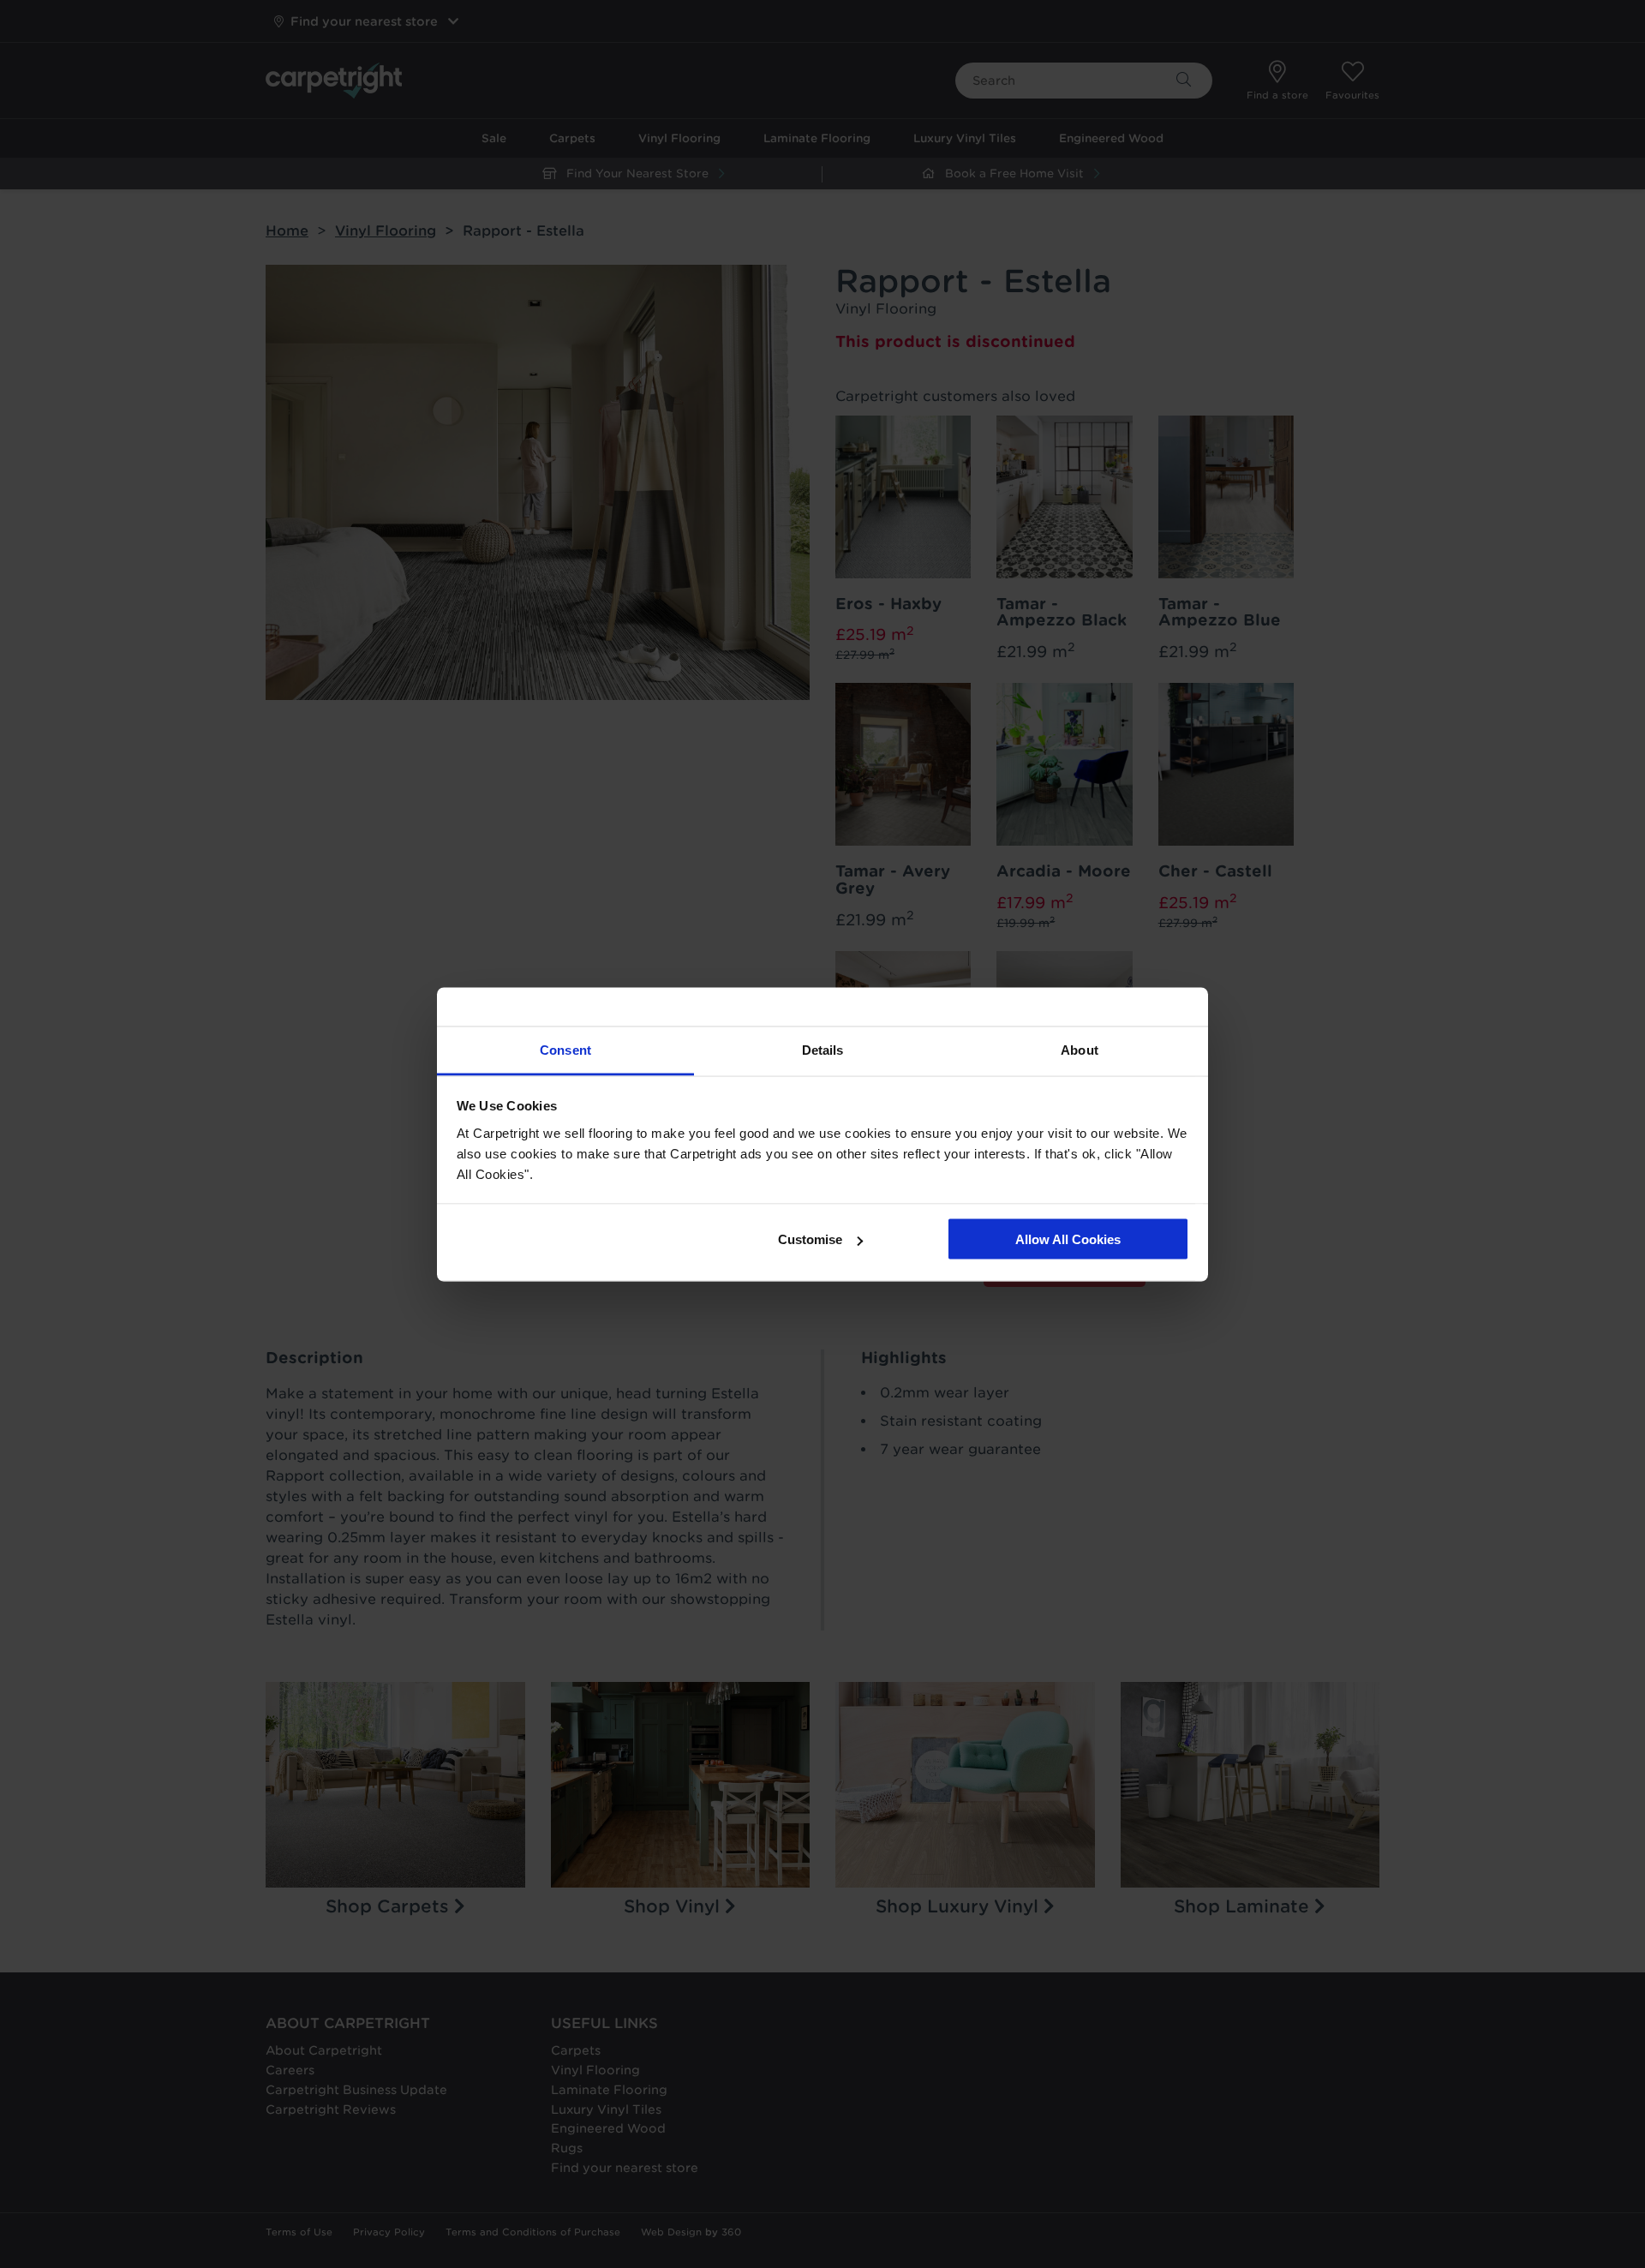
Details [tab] (823, 1049)
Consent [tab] (565, 1049)
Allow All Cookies (1068, 1239)
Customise (810, 1239)
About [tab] (1080, 1049)
